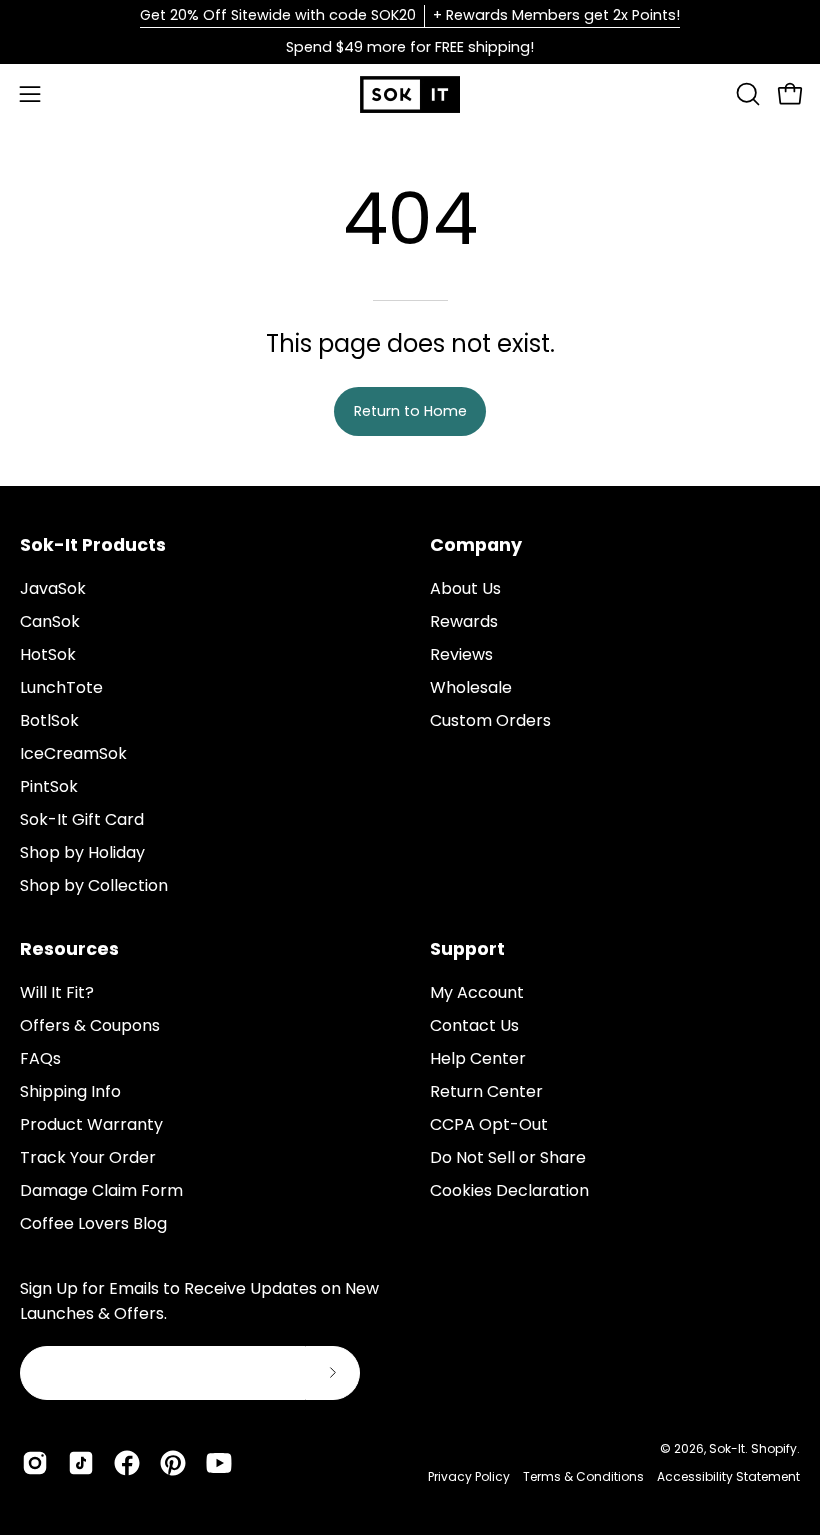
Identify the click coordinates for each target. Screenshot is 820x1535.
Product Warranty (91, 1124)
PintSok (49, 786)
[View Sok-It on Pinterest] (173, 1463)
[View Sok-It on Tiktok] (81, 1463)
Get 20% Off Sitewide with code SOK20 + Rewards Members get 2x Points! (410, 15)
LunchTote (61, 687)
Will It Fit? (57, 992)
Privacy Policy (469, 1476)
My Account (477, 992)
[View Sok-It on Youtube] (219, 1463)
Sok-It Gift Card (82, 819)
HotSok (48, 654)
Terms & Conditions (583, 1476)
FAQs (40, 1058)
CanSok (50, 621)
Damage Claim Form (101, 1190)
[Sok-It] (410, 94)
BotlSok (49, 720)
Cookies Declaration (509, 1190)
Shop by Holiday (82, 852)
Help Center (478, 1058)
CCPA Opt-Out (489, 1124)
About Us (465, 588)
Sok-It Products (93, 545)
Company (476, 545)
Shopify (774, 1448)
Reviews (461, 654)
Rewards (464, 621)
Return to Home (410, 411)
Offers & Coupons (90, 1025)
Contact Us (474, 1025)
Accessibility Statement (728, 1476)
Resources (69, 949)
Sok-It (727, 1448)
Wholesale (471, 687)
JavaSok (53, 588)
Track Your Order (88, 1157)
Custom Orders (490, 720)
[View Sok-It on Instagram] (35, 1463)
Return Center (486, 1091)
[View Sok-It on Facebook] (127, 1463)
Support (467, 949)
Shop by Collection (94, 885)
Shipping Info (70, 1091)
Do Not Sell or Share (508, 1157)
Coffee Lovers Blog (93, 1223)
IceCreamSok (73, 753)
